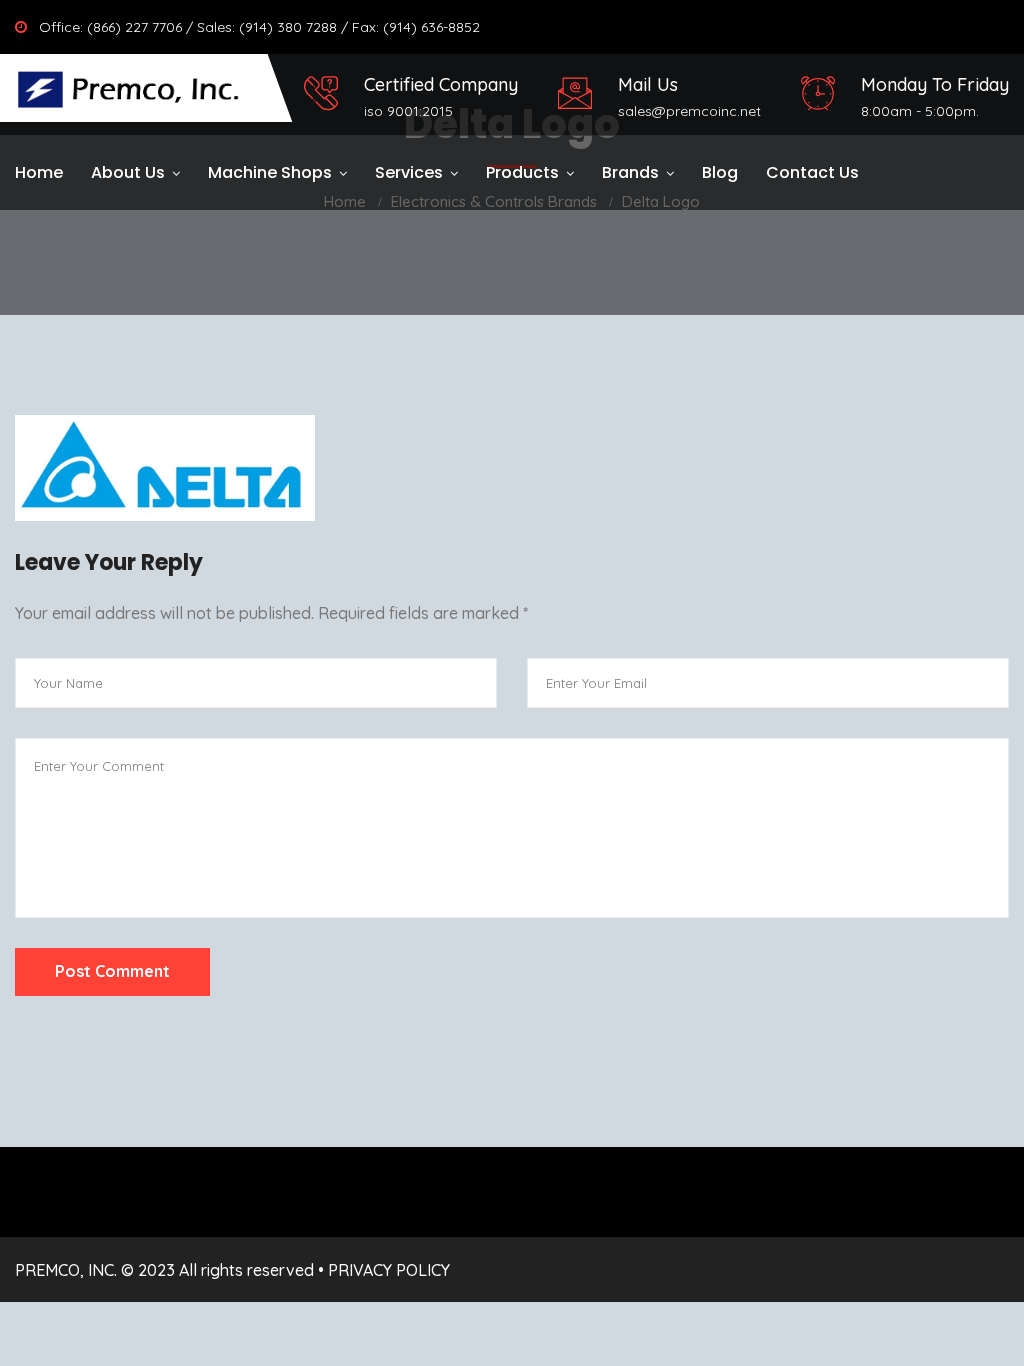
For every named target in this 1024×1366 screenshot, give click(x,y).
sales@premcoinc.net (689, 111)
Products (522, 172)
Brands (630, 172)
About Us (128, 172)
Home (39, 172)
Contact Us (812, 172)
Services (409, 172)
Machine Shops (270, 172)
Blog (720, 172)
